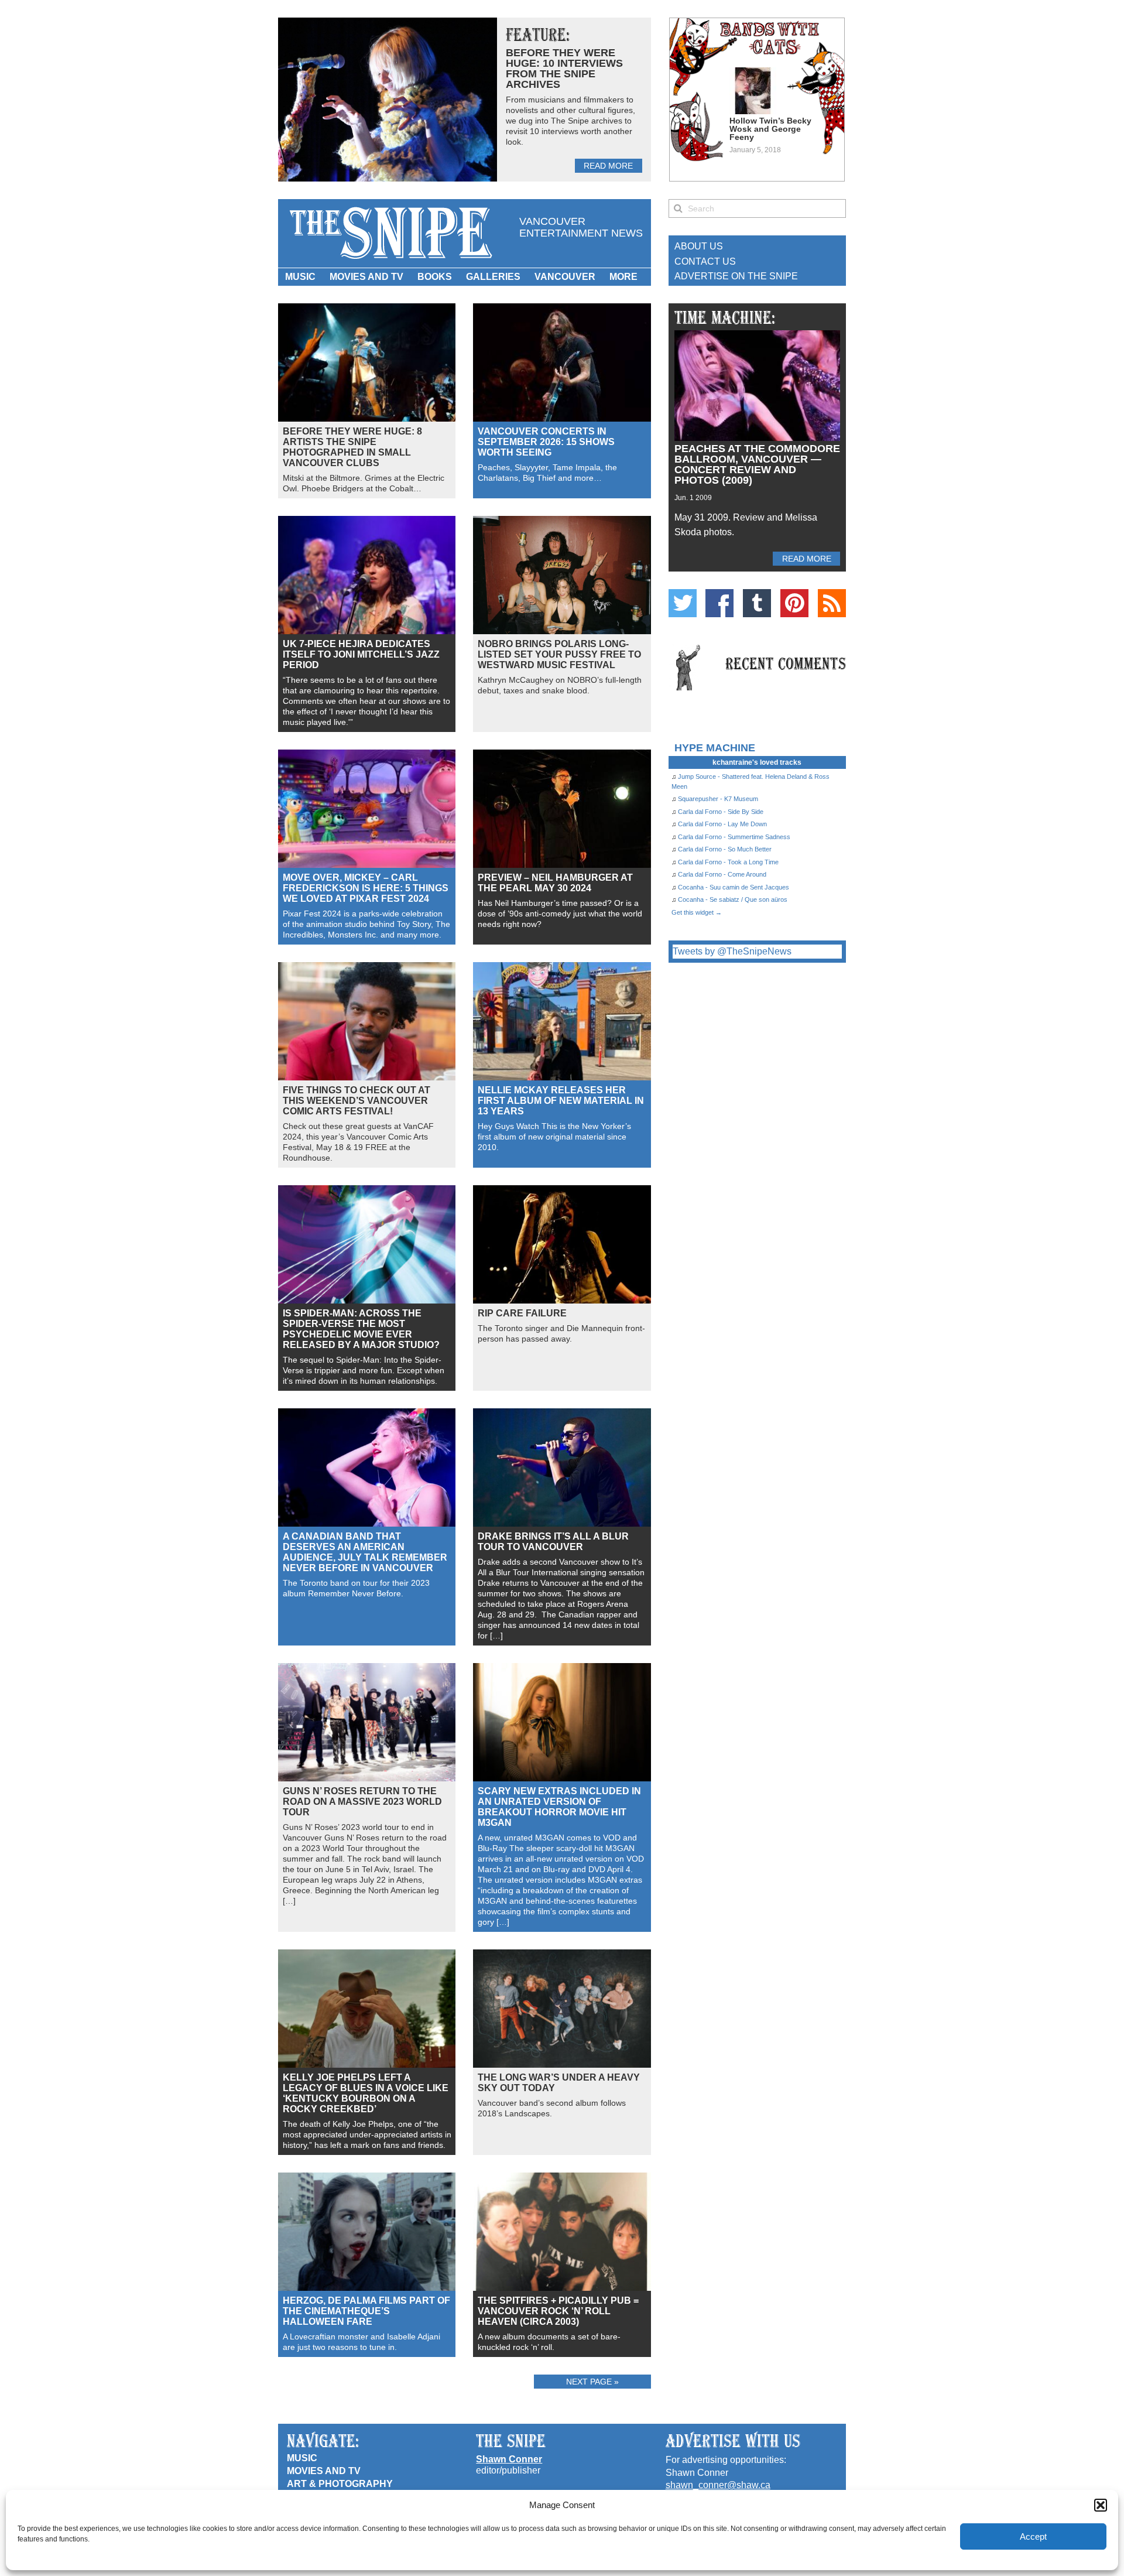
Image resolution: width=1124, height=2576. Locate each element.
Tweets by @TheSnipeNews (732, 951)
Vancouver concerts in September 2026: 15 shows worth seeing (546, 442)
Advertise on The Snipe (736, 276)
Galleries (493, 277)
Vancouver (565, 277)
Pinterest (794, 603)
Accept (1033, 2536)
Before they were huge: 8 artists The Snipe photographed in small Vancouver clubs (352, 447)
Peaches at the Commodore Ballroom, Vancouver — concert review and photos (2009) (757, 464)
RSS (832, 603)
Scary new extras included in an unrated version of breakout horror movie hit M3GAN (559, 1807)
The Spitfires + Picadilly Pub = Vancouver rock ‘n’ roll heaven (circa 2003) (558, 2311)
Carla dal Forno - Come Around (722, 874)
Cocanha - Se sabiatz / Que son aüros (733, 899)
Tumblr (757, 603)
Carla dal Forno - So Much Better (725, 849)
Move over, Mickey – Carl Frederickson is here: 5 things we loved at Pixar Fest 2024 (366, 888)
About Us (699, 246)
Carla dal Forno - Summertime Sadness (734, 837)
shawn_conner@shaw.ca (718, 2485)
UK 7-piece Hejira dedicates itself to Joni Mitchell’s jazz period (361, 654)
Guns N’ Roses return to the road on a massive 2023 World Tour (362, 1802)
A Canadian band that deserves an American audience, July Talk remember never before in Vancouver (365, 1552)
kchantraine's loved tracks (757, 762)
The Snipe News (390, 233)
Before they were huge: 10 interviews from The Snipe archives (564, 69)
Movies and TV (366, 277)
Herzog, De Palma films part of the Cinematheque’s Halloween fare (366, 2311)
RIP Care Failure (522, 1313)
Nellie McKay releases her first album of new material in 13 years (561, 1101)
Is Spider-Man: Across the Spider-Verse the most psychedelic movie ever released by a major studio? (361, 1329)
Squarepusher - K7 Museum (718, 799)
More (623, 277)
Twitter (683, 603)
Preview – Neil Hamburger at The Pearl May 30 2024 (555, 883)
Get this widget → (697, 912)
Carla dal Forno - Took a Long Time (728, 862)
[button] (1101, 2505)
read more (608, 166)
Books (435, 277)
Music (300, 277)
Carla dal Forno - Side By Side (721, 812)
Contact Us (705, 261)
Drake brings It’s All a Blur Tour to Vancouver (553, 1542)
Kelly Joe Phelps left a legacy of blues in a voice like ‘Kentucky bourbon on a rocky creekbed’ (366, 2093)
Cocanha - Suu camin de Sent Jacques (734, 887)
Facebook (719, 603)
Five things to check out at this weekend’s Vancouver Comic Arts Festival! (357, 1101)
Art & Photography (340, 2484)
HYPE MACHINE (715, 748)
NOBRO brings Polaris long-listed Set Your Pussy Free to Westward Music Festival (559, 654)
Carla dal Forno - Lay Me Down (722, 824)
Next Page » (592, 2382)
